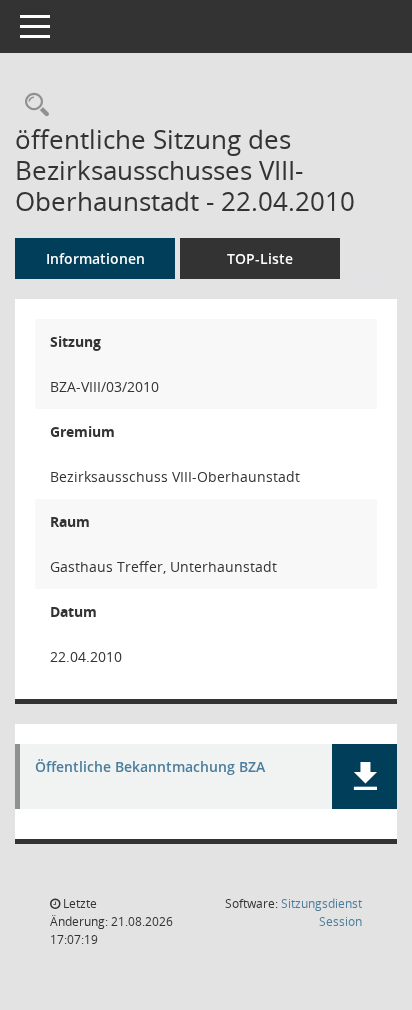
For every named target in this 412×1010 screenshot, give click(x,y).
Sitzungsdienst (321, 912)
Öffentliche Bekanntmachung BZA (150, 767)
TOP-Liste (260, 258)
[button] (364, 776)
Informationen (95, 258)
